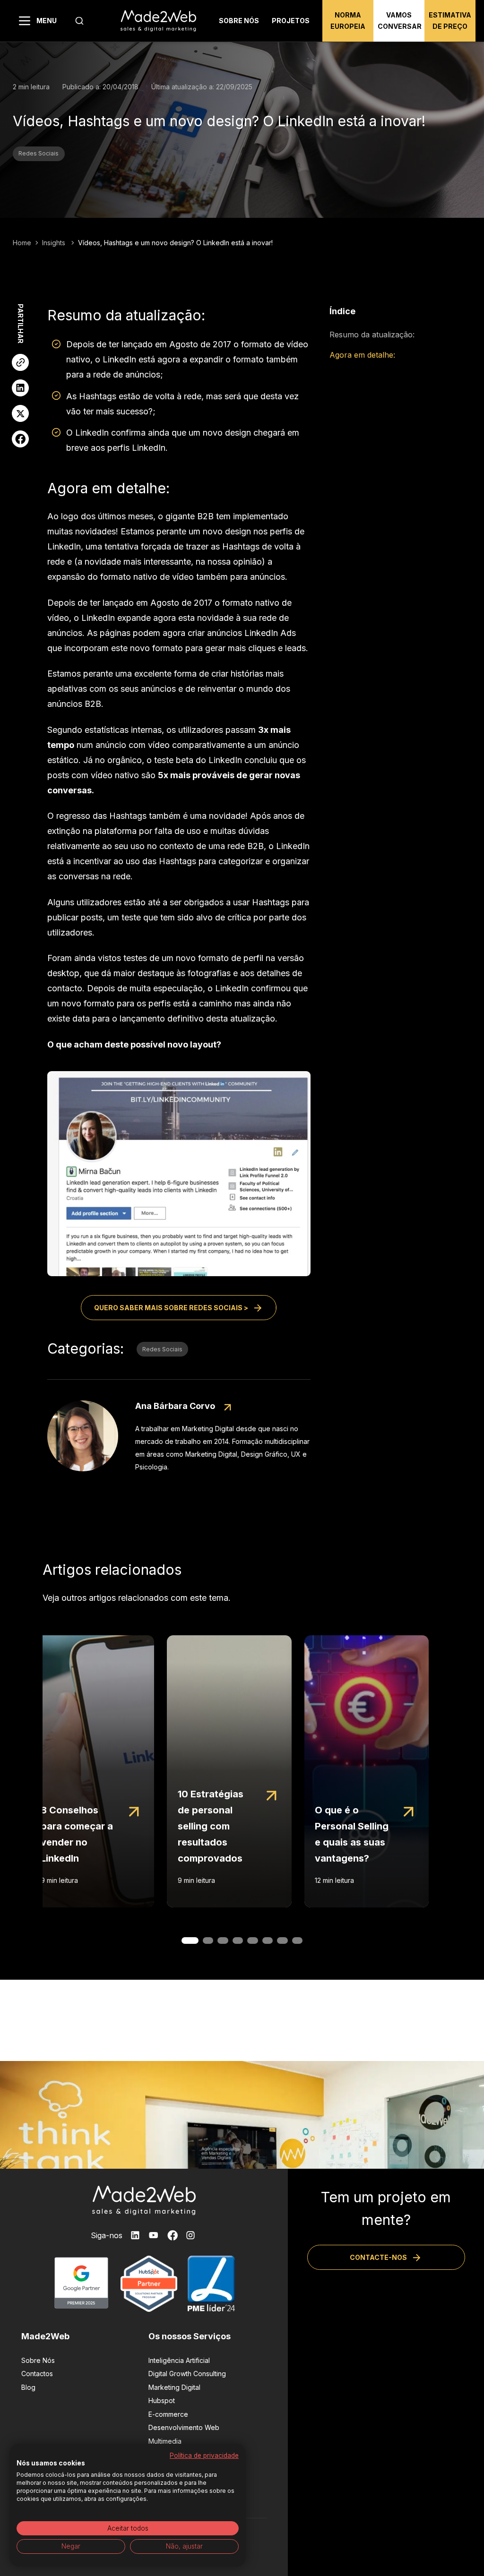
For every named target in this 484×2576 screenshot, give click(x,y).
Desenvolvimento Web (184, 2427)
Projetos (291, 21)
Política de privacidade (204, 2456)
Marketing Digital (174, 2387)
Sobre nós (239, 21)
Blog (28, 2387)
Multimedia (165, 2441)
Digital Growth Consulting (187, 2374)
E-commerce (168, 2414)
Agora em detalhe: (362, 355)
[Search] (79, 21)
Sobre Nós (38, 2360)
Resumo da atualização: (372, 335)
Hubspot (162, 2400)
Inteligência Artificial (179, 2360)
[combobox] (79, 21)
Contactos (37, 2374)
